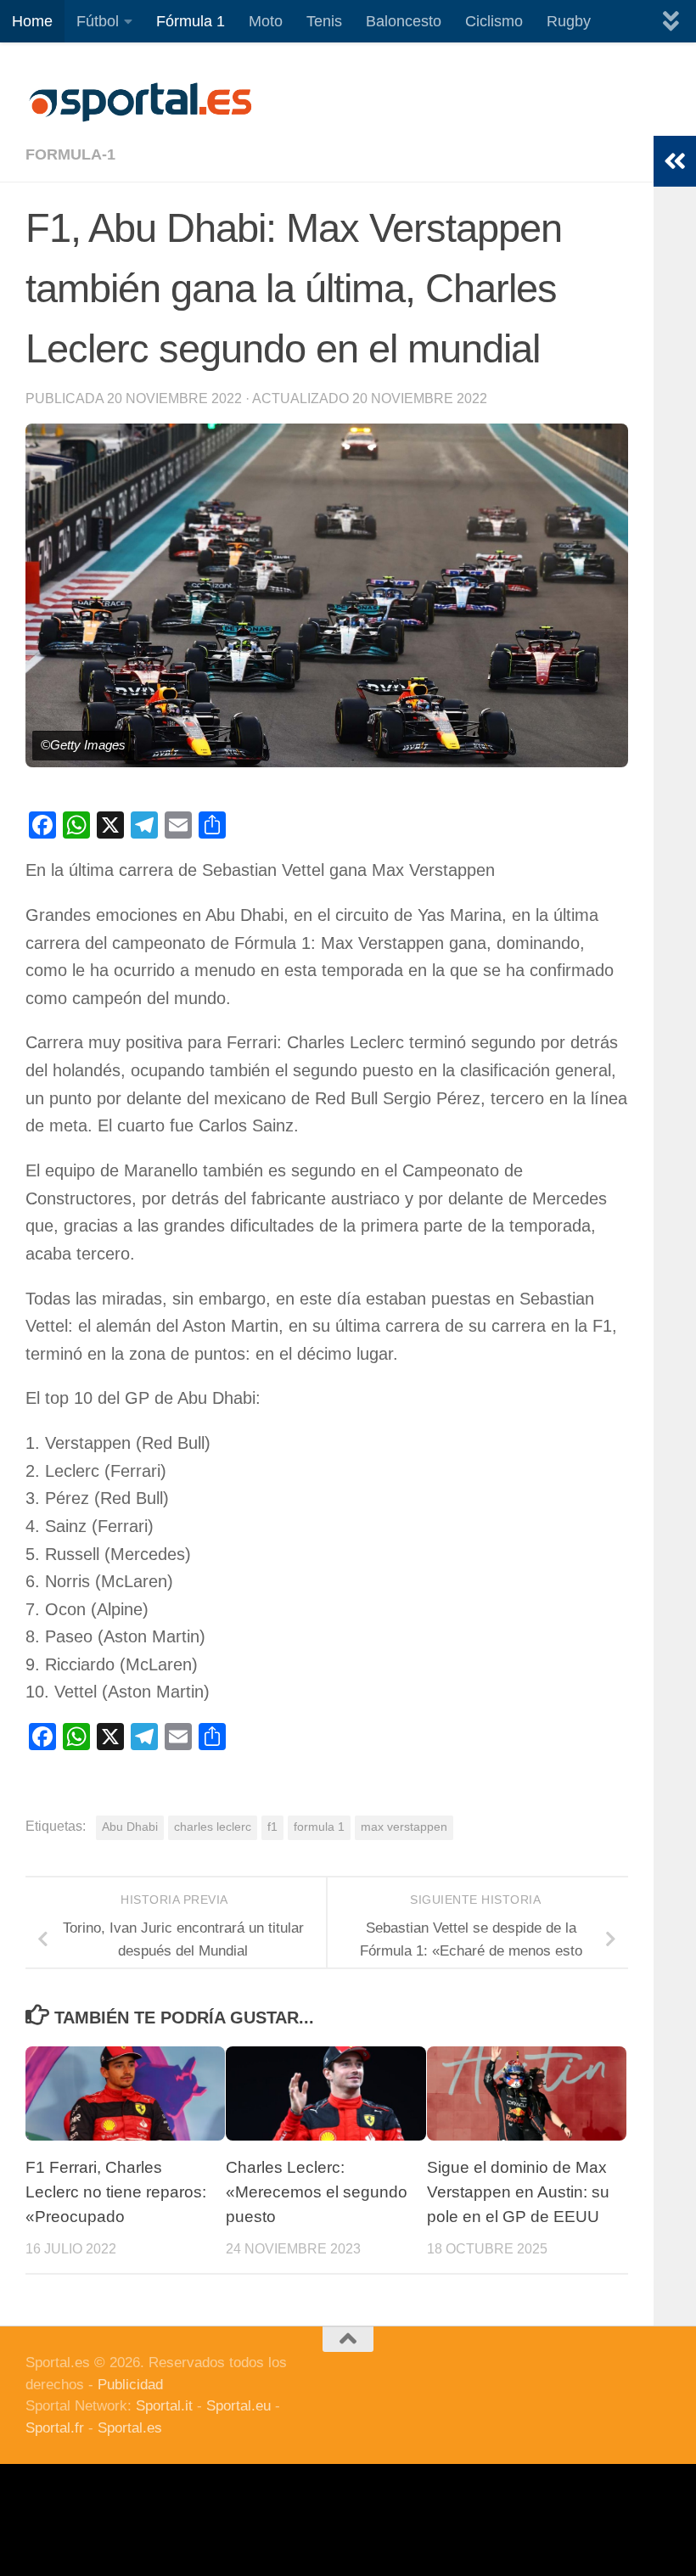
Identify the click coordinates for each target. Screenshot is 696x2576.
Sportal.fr (55, 2428)
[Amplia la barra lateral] (675, 161)
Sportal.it (164, 2406)
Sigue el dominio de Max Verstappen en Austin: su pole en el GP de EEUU (518, 2192)
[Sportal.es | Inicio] (140, 102)
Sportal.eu (239, 2406)
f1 (272, 1827)
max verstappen (404, 1827)
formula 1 (319, 1827)
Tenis (324, 21)
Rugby (569, 21)
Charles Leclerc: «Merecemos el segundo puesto (317, 2192)
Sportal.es (130, 2428)
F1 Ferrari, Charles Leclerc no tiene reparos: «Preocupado (116, 2192)
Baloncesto (404, 21)
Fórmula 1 (191, 21)
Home (32, 21)
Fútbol (98, 21)
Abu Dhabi (130, 1827)
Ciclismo (494, 21)
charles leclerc (213, 1827)
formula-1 (70, 154)
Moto (266, 21)
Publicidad (130, 2385)
